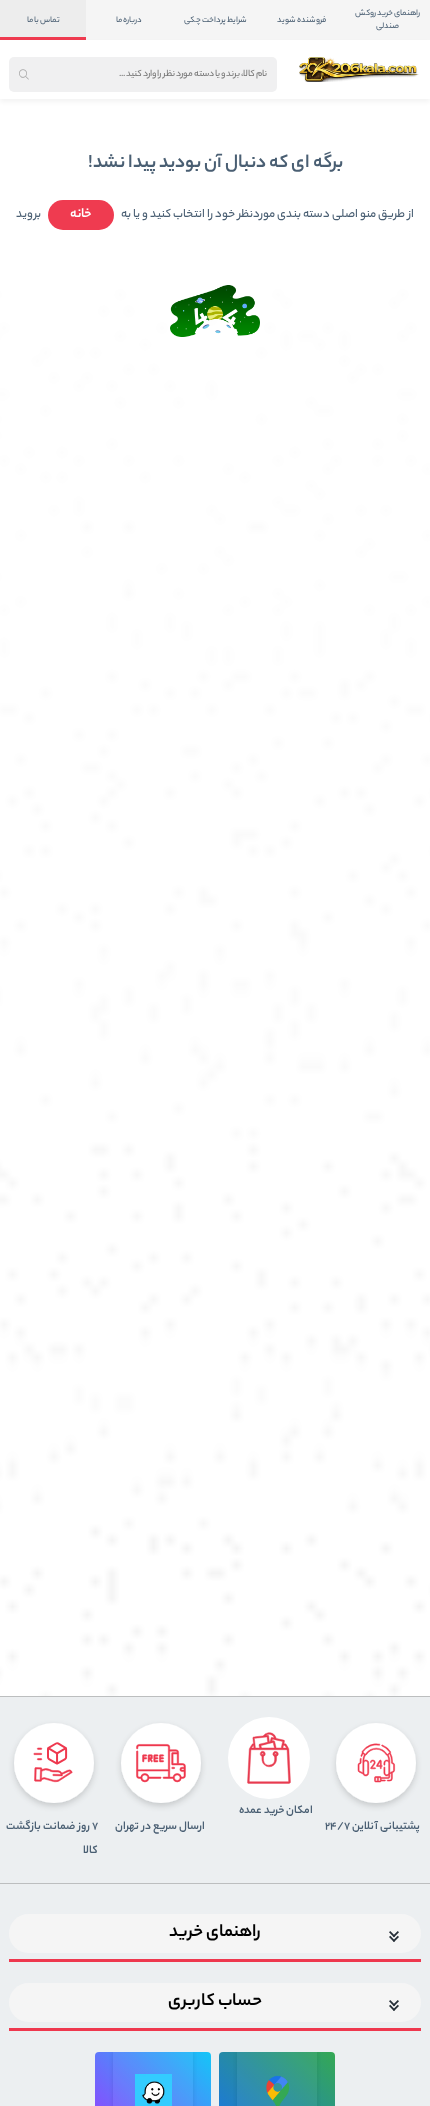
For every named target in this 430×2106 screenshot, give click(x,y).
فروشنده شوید (301, 20)
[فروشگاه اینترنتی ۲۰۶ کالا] (360, 69)
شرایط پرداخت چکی (215, 20)
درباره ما (129, 20)
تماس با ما (43, 20)
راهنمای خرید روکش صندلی (387, 20)
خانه (81, 214)
